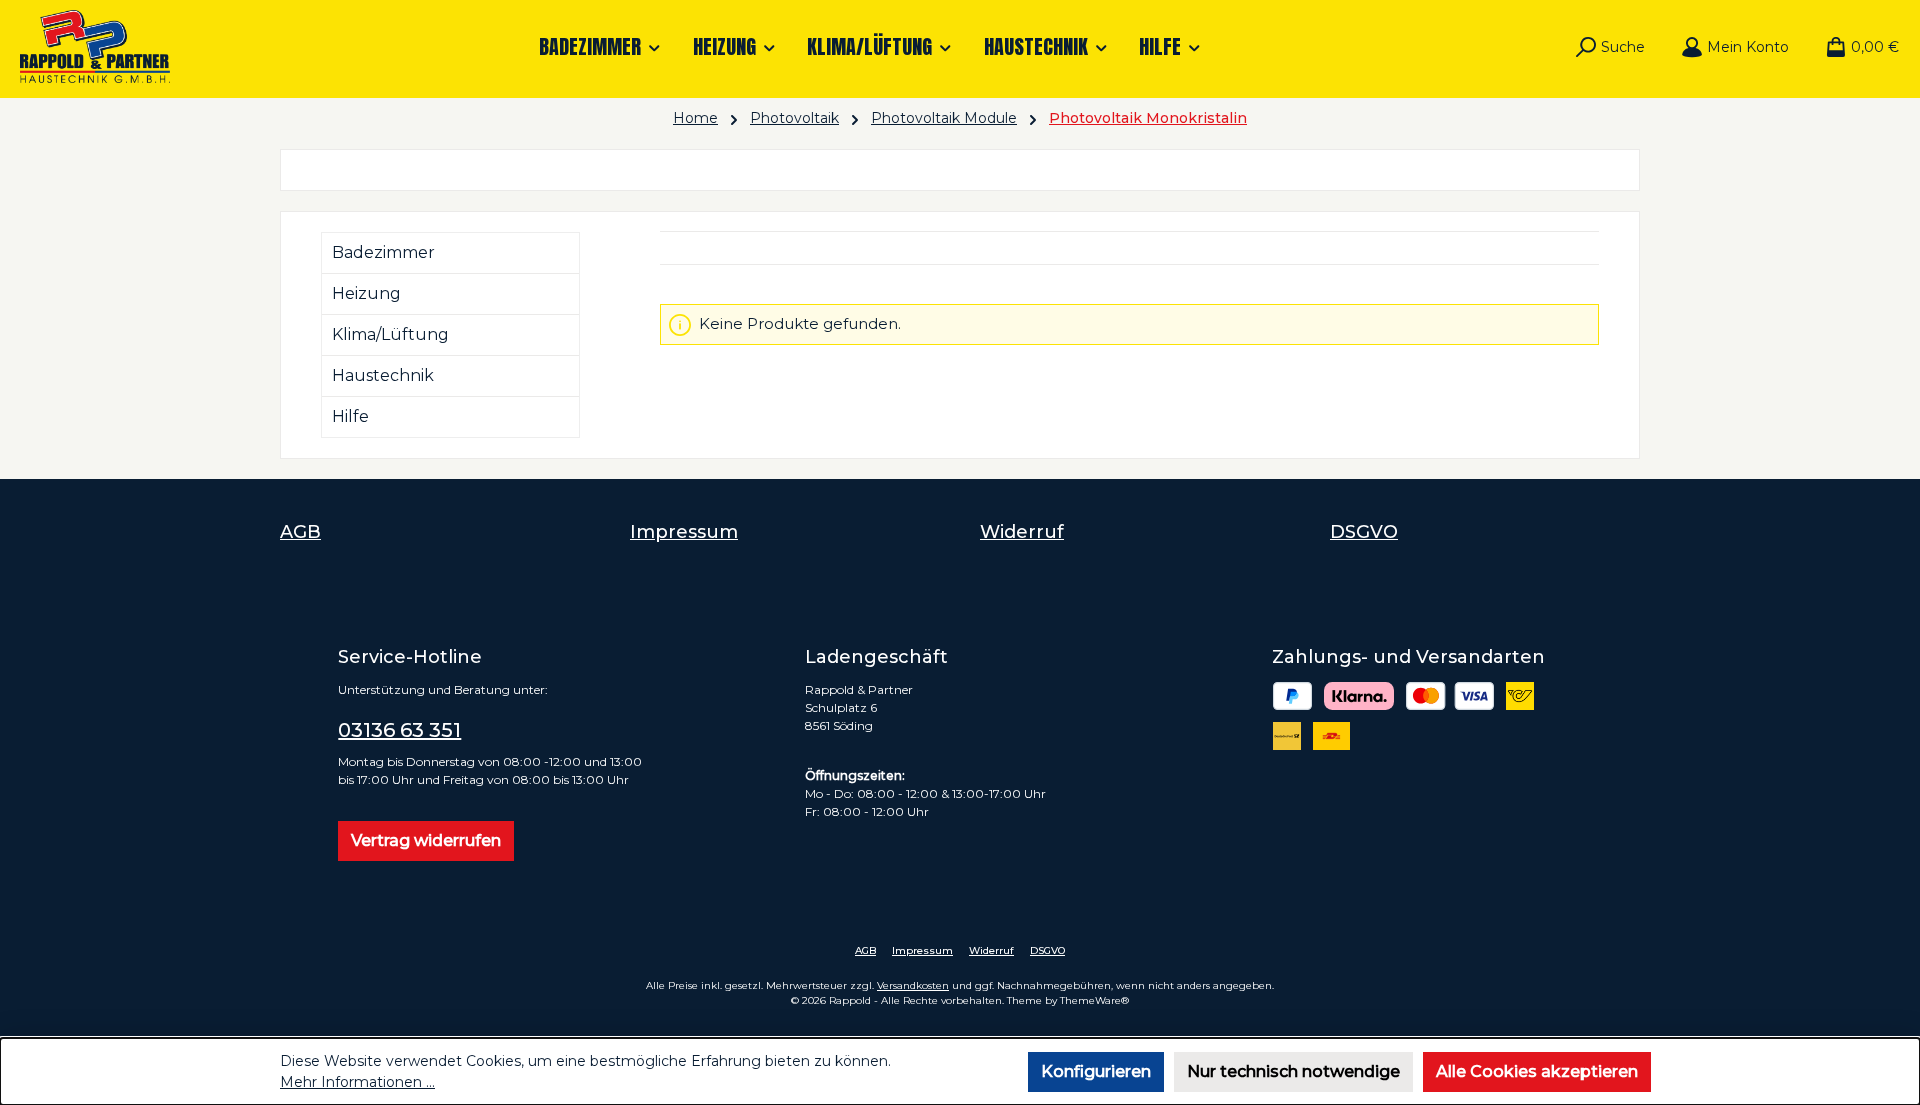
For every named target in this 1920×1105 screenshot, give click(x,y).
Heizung (366, 293)
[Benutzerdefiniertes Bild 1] (1293, 696)
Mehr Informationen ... (357, 1082)
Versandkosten (913, 985)
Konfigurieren (1096, 1071)
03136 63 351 (399, 730)
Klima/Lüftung (390, 334)
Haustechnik (383, 375)
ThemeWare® (1094, 1000)
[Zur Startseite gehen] (95, 46)
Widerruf (1022, 532)
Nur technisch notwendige (1293, 1071)
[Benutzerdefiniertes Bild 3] (1450, 696)
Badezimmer (383, 252)
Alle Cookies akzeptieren (1537, 1071)
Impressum (684, 532)
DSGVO (1364, 532)
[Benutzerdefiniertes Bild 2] (1358, 696)
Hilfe (350, 416)
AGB (300, 532)
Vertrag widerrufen (426, 840)
